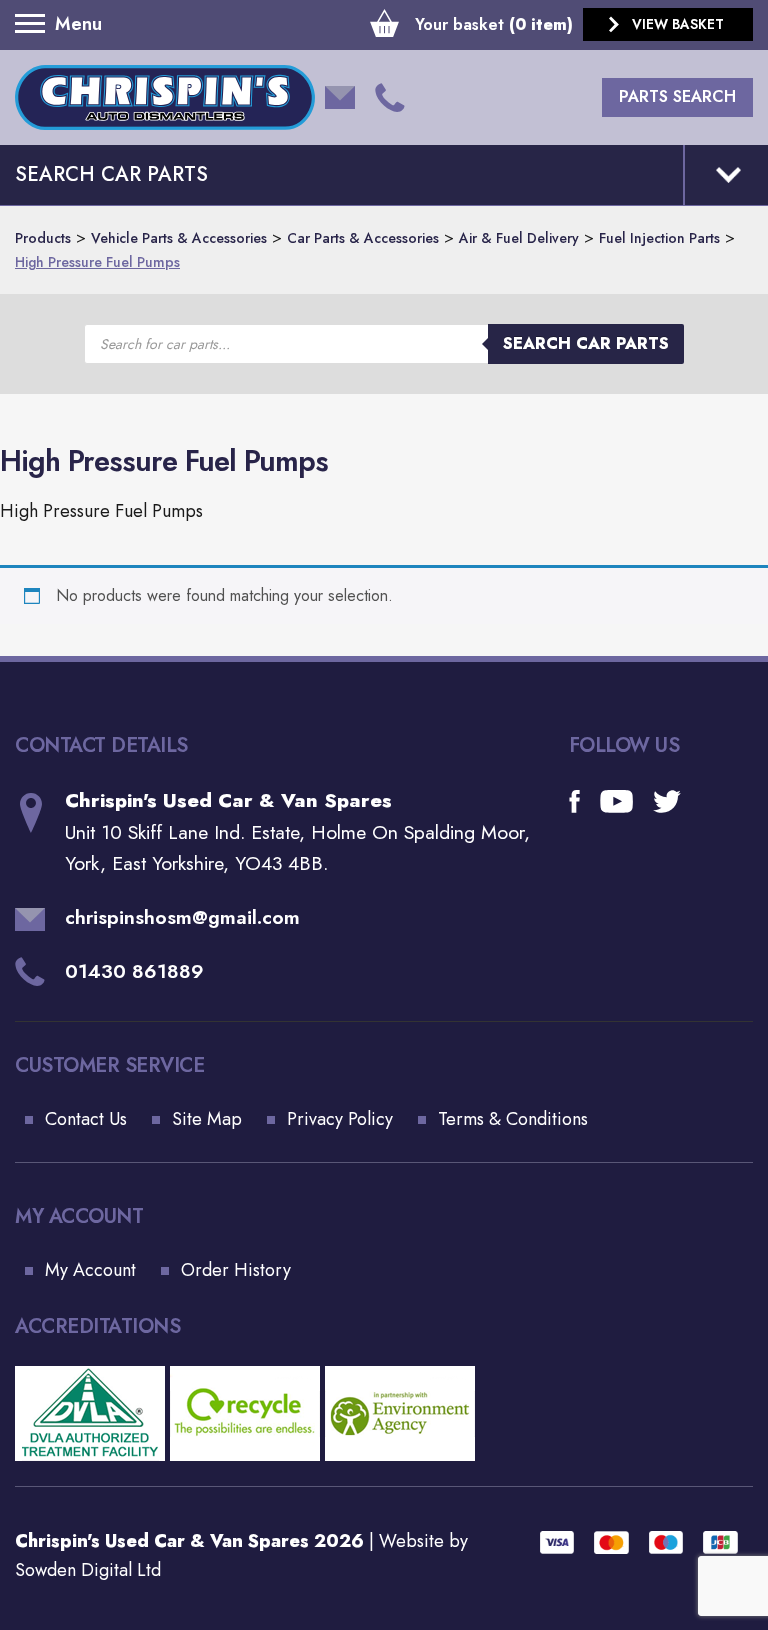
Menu (35, 24)
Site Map (207, 1119)
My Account (90, 1270)
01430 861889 (134, 971)
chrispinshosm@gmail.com (182, 917)
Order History (236, 1270)
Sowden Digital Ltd (88, 1570)
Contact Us (86, 1119)
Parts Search (677, 96)
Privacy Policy (340, 1119)
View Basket (678, 24)
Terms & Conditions (513, 1119)
